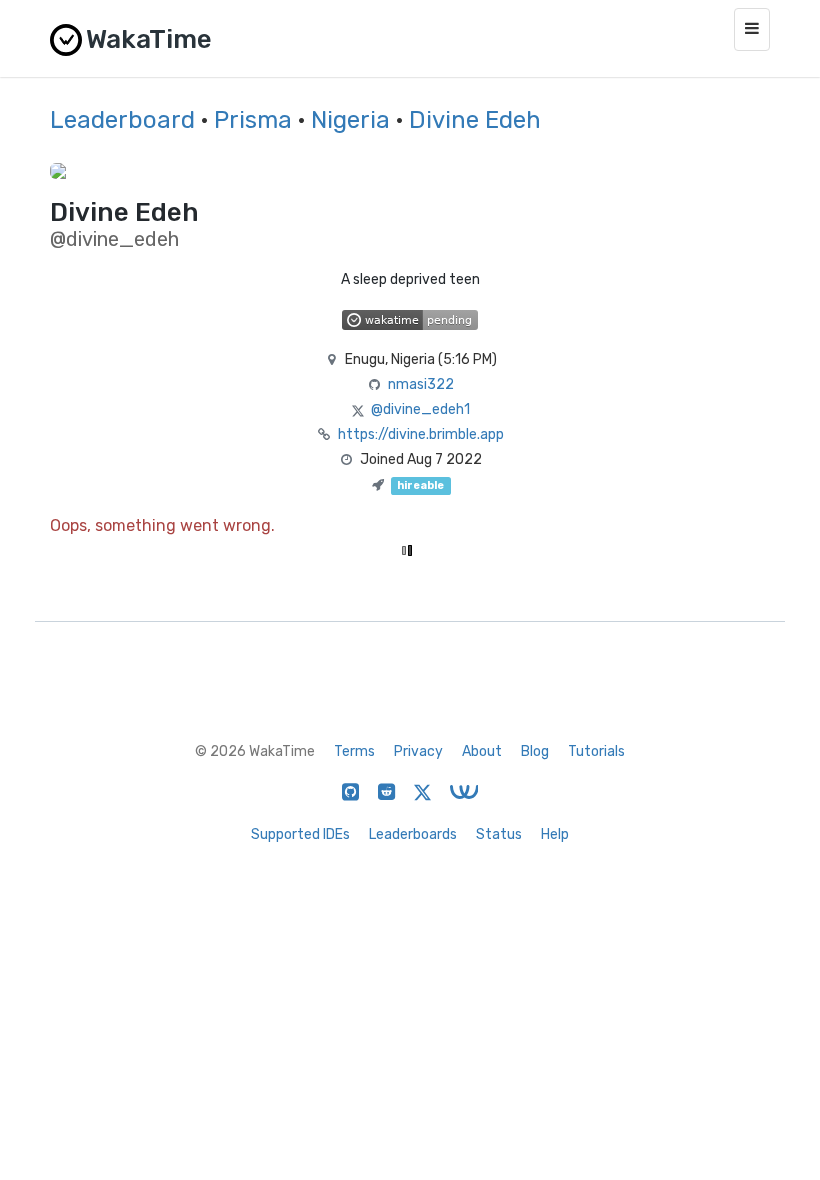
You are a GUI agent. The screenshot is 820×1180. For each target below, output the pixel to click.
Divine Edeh (475, 120)
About (482, 751)
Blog (535, 751)
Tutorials (596, 751)
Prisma (253, 120)
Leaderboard (122, 120)
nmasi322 (421, 384)
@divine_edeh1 (420, 409)
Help (555, 834)
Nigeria (350, 120)
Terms (354, 751)
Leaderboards (413, 834)
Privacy (418, 751)
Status (499, 834)
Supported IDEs (300, 834)
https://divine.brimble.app (421, 434)
